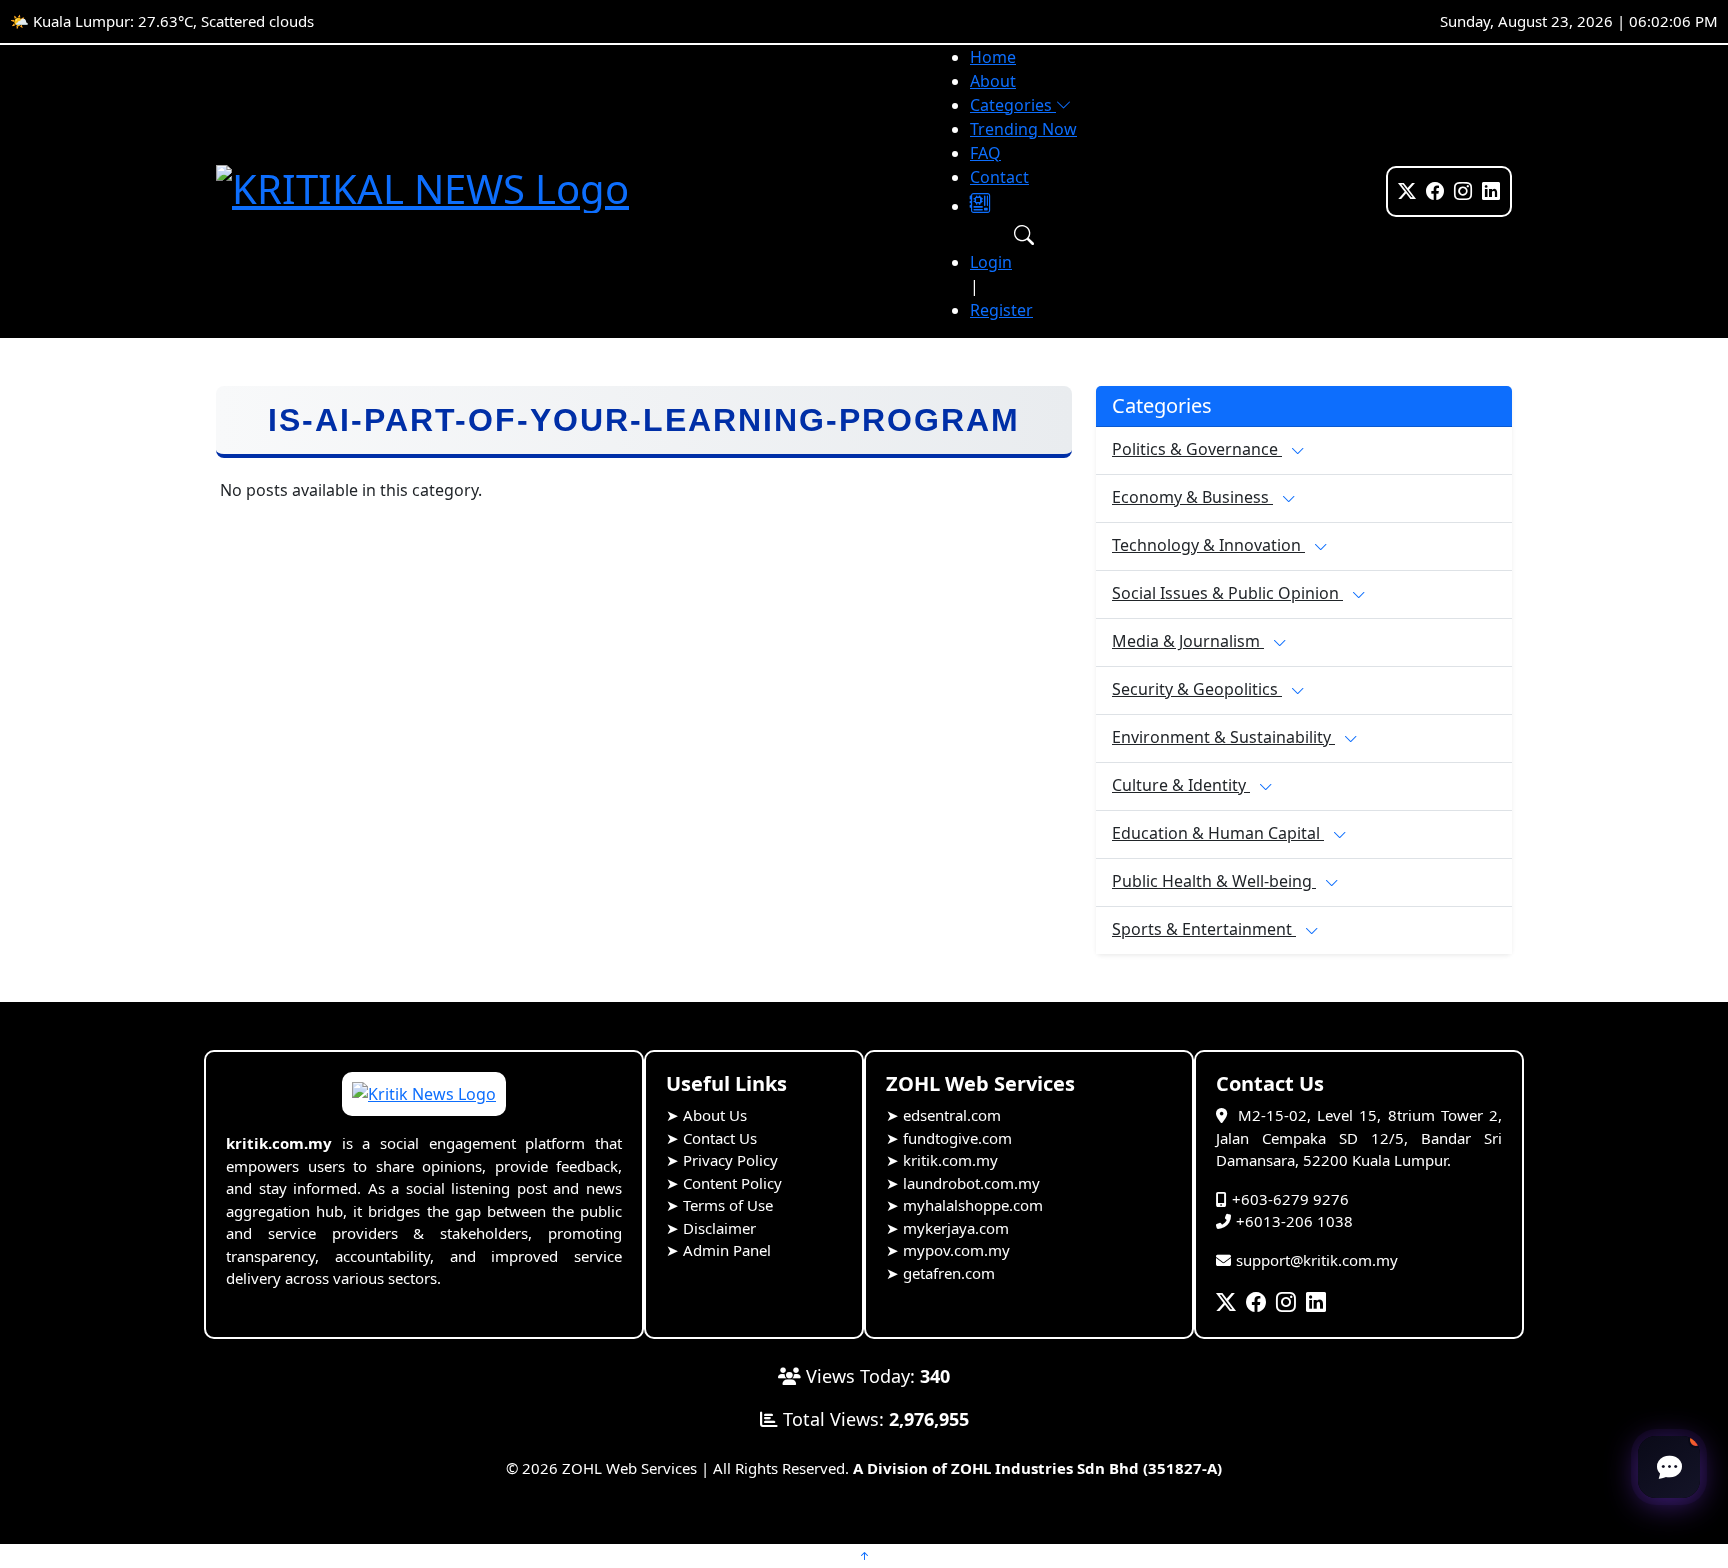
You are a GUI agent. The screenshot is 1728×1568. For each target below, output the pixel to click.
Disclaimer (719, 1228)
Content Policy (732, 1183)
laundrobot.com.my (971, 1183)
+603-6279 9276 (1290, 1199)
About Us (715, 1115)
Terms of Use (728, 1205)
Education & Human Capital (1218, 833)
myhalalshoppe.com (973, 1205)
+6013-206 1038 (1294, 1221)
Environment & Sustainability (1223, 737)
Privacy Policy (730, 1160)
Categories (1013, 105)
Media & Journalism (1188, 641)
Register (1001, 310)
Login (991, 262)
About (993, 81)
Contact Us (720, 1138)
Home (993, 57)
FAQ (985, 153)
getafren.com (949, 1273)
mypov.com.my (956, 1250)
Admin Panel (727, 1250)
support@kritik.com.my (1317, 1260)
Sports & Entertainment (1204, 929)
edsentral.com (952, 1115)
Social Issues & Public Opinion (1227, 593)
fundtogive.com (957, 1138)
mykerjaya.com (956, 1228)
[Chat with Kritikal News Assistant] (1669, 1467)
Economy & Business (1192, 497)
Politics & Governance (1197, 449)
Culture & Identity (1181, 785)
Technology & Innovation (1208, 545)
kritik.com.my (950, 1160)
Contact (999, 177)
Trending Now (1023, 129)
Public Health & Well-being (1214, 881)
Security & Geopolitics (1197, 689)
